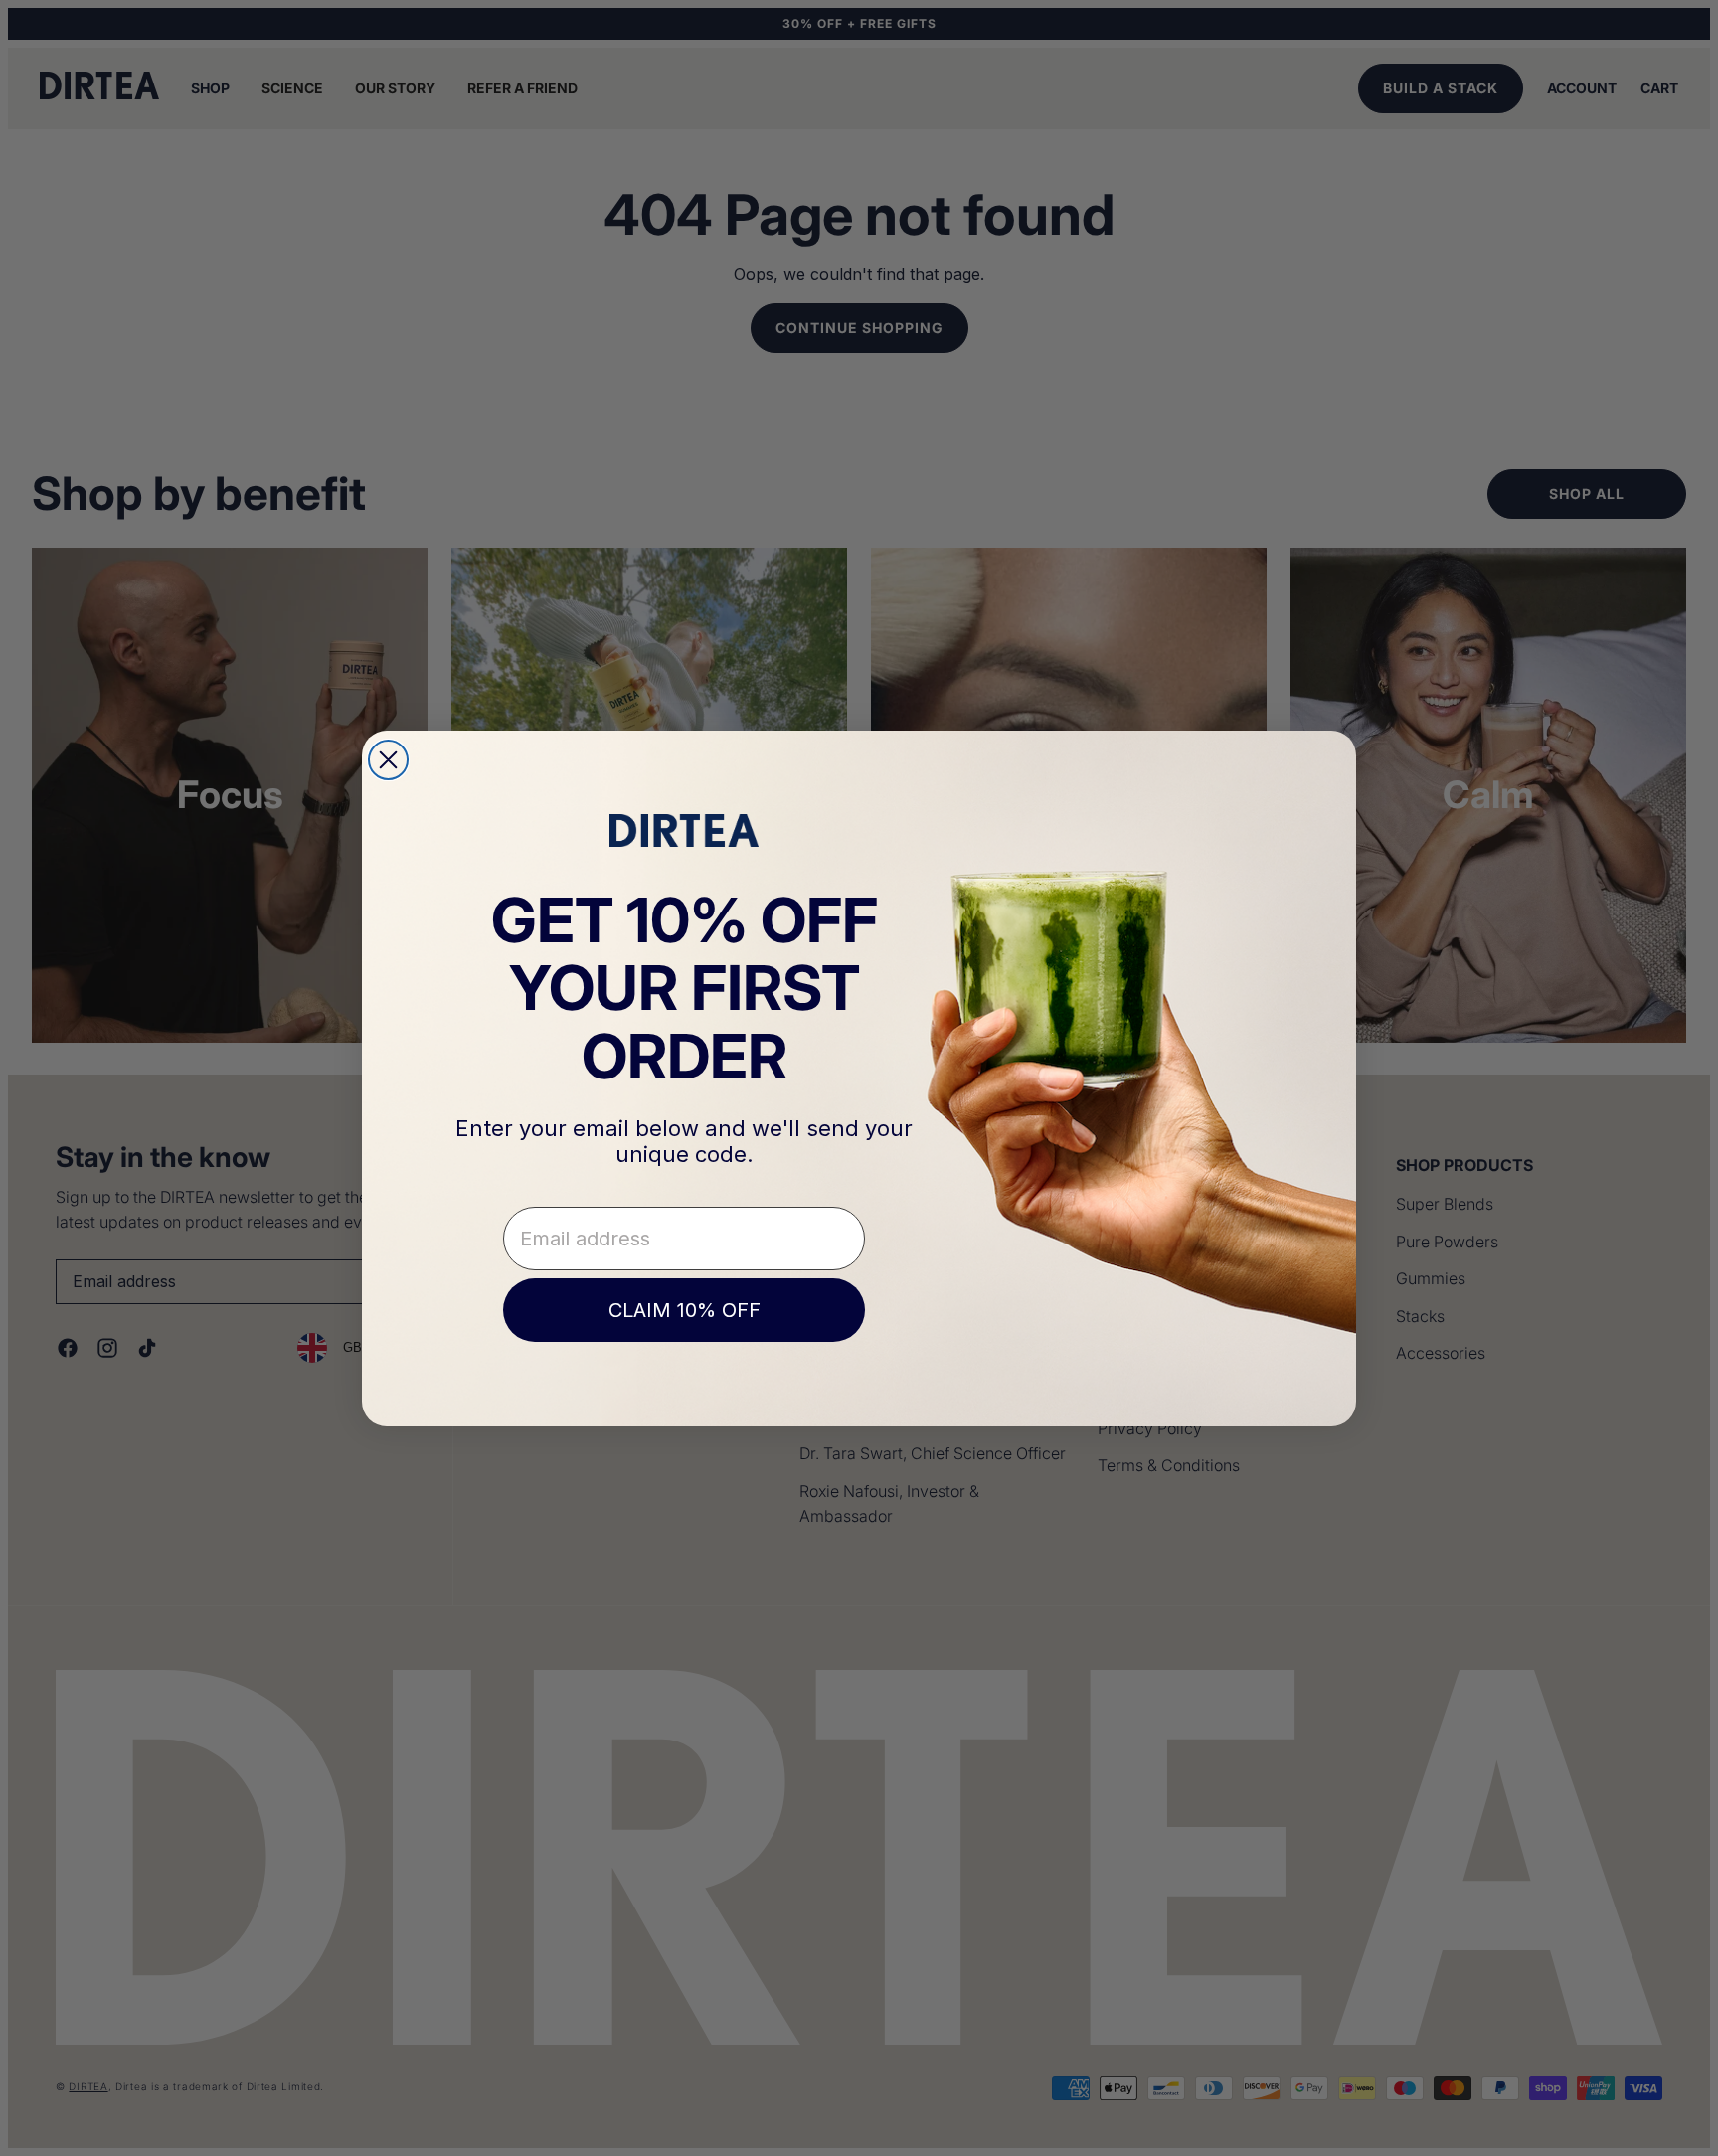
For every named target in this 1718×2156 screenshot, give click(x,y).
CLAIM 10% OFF (685, 1310)
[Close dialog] (388, 760)
